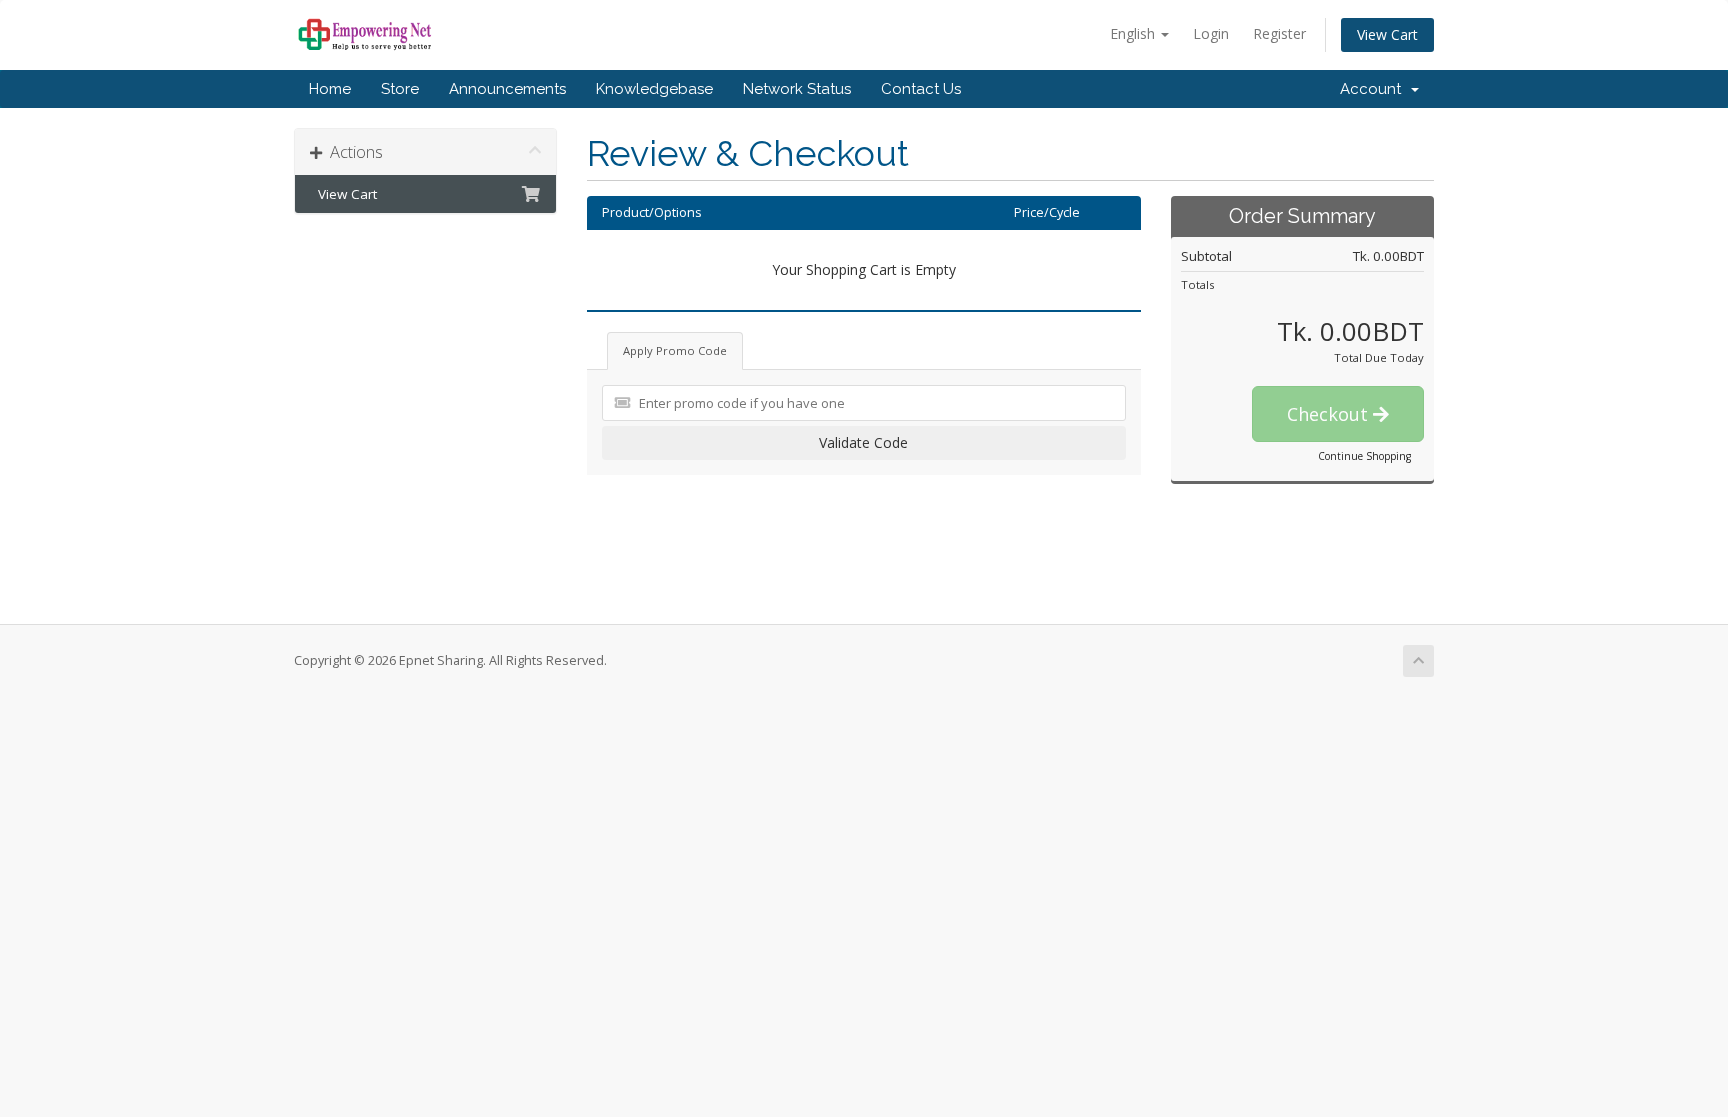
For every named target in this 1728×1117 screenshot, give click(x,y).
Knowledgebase (654, 89)
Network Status (797, 89)
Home (330, 89)
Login (1211, 33)
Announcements (507, 89)
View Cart (1387, 34)
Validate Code (863, 442)
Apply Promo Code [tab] (675, 350)
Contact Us (921, 89)
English (1134, 33)
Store (400, 89)
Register (1279, 33)
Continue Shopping (1364, 456)
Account (1374, 89)
